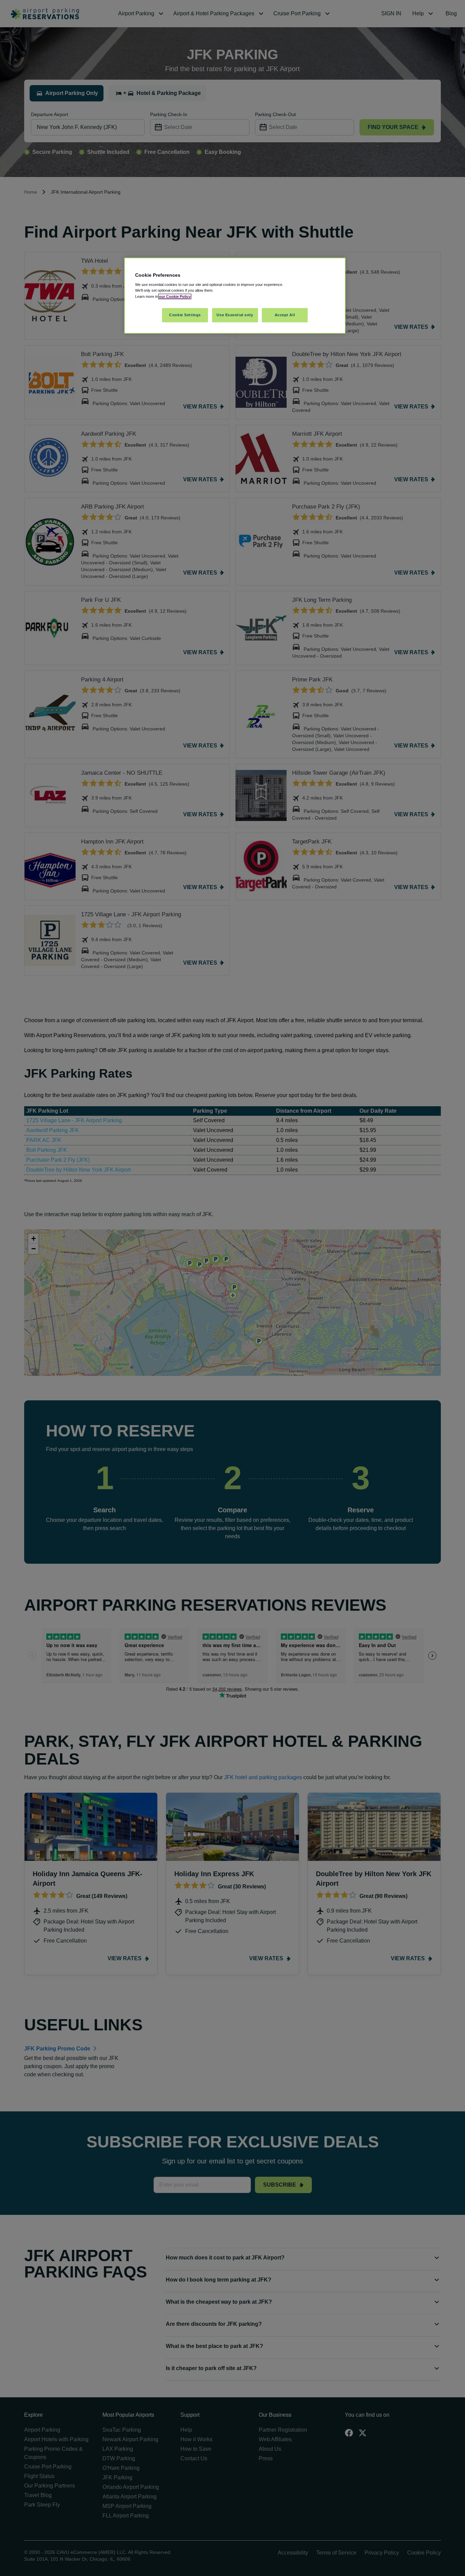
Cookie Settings (185, 315)
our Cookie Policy (175, 296)
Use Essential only (235, 315)
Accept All (285, 315)
